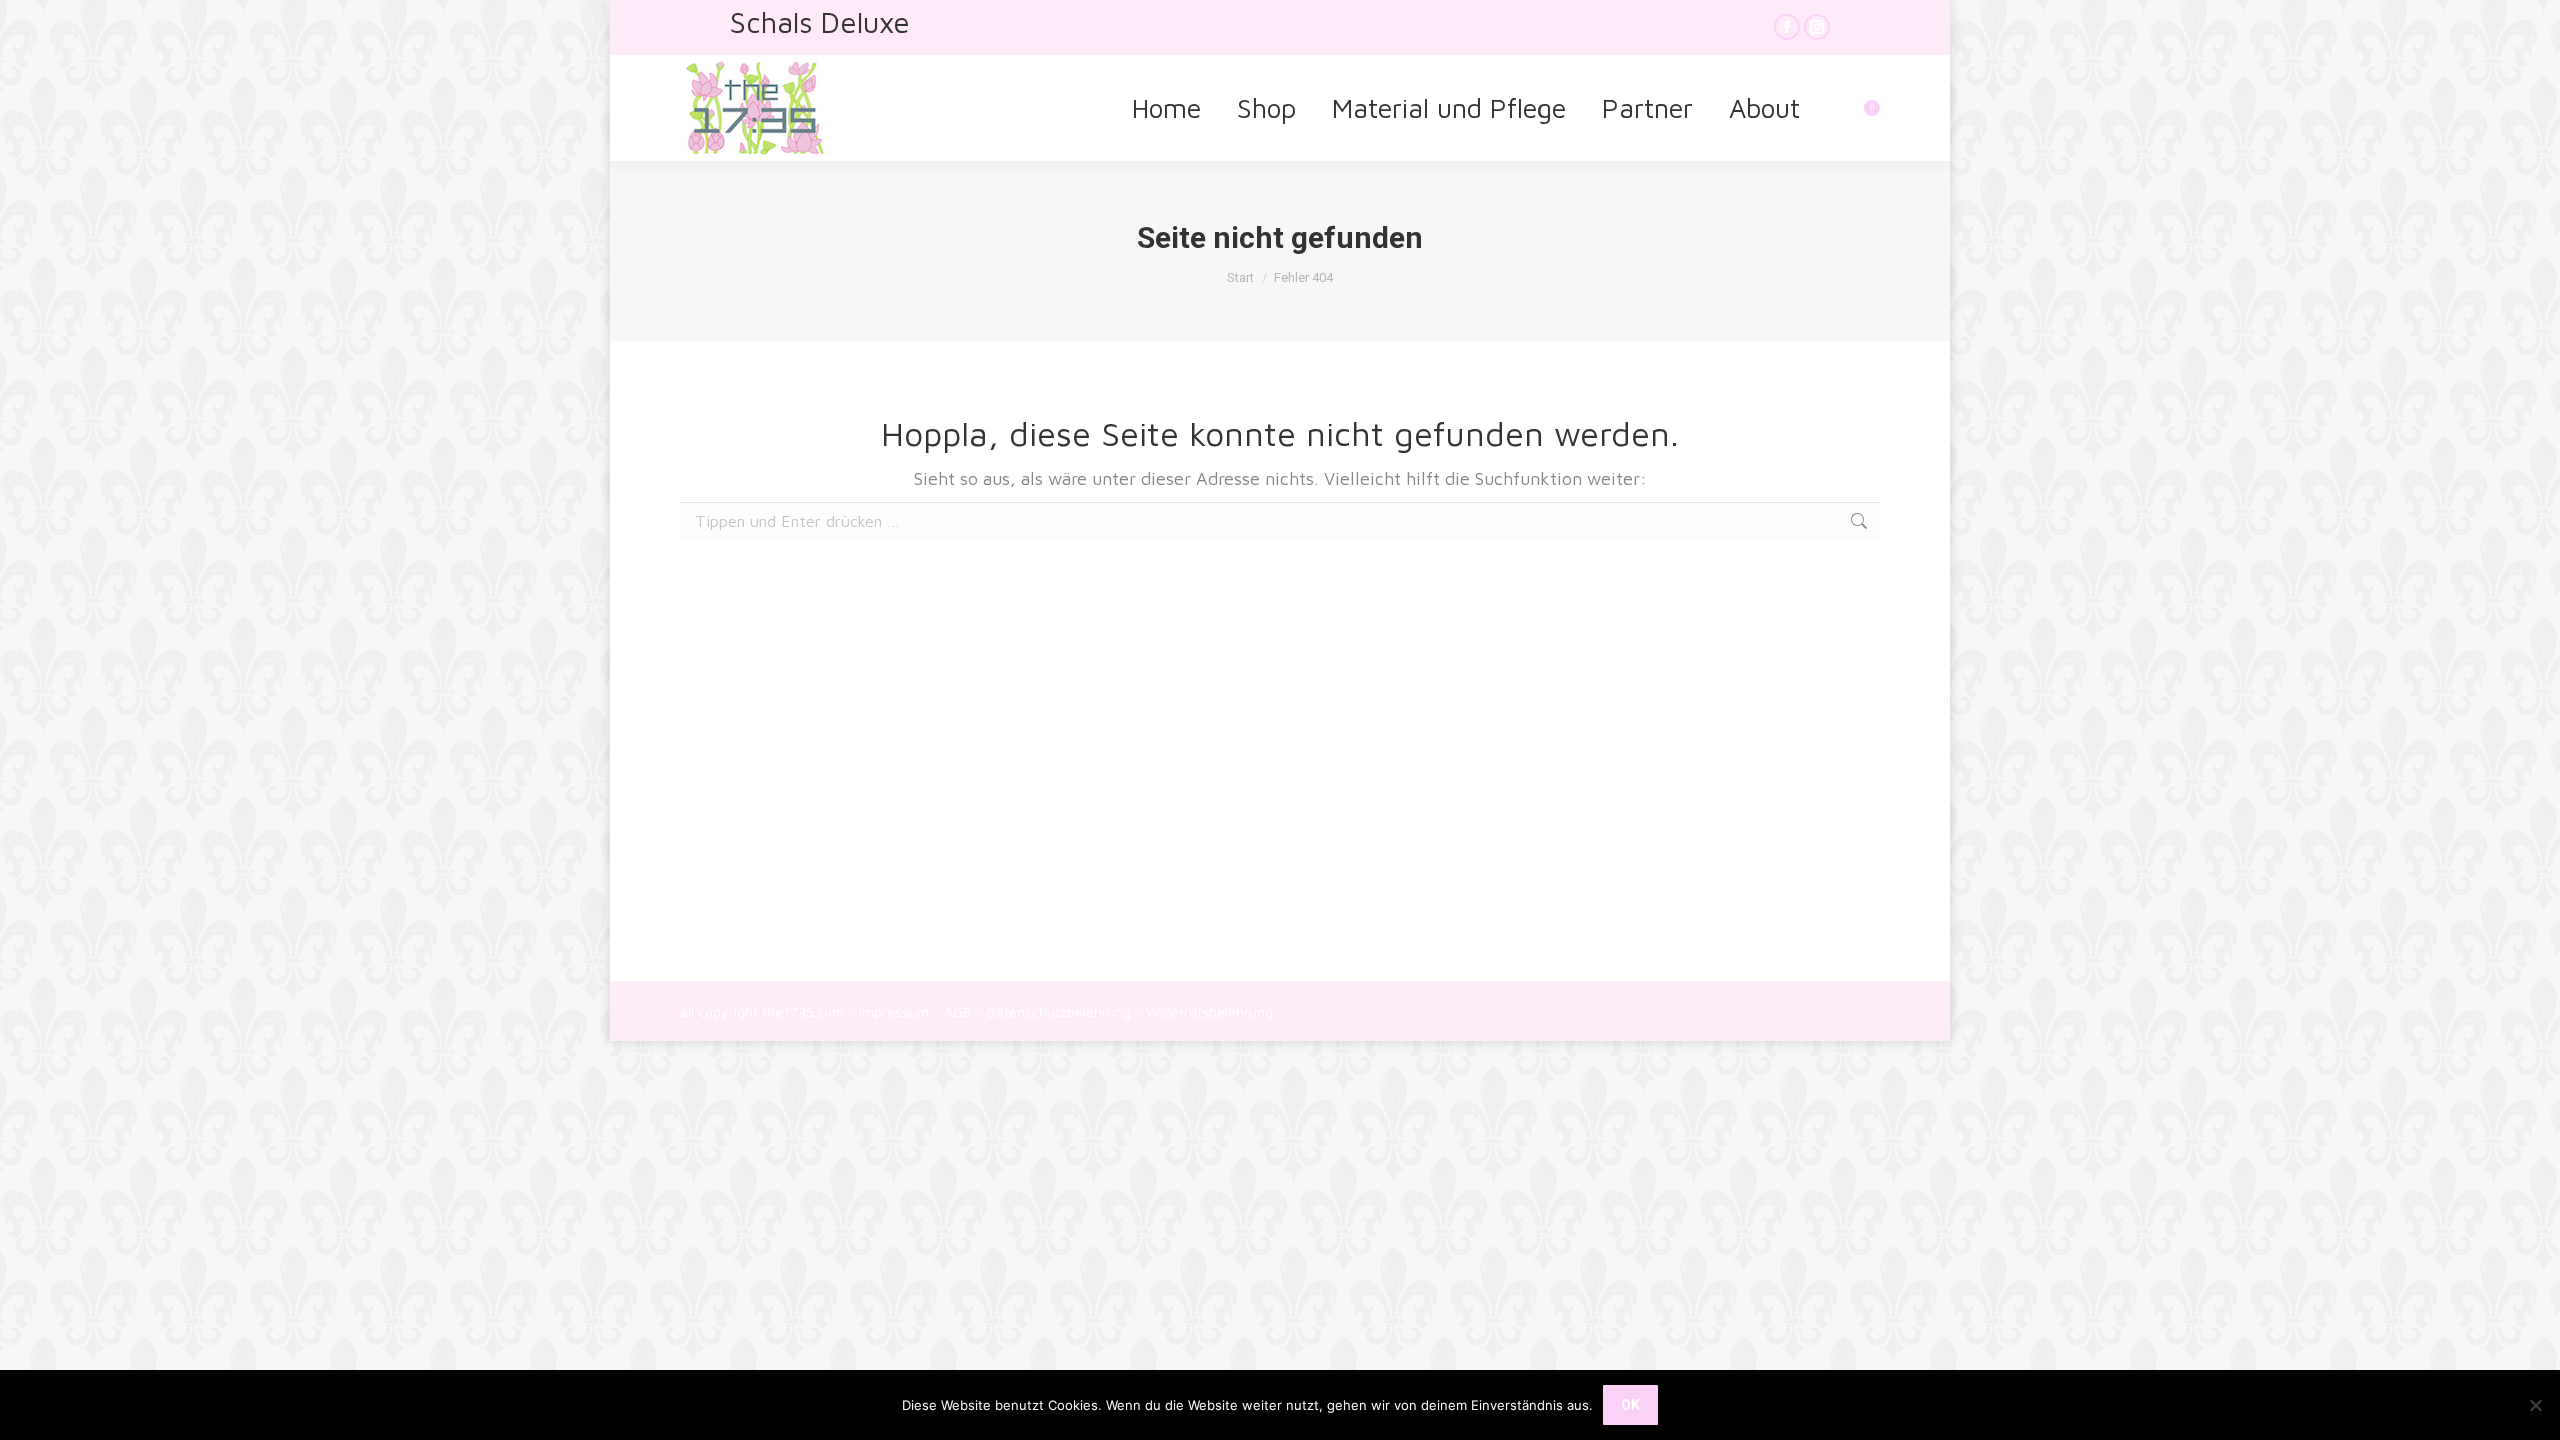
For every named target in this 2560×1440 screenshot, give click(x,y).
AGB (958, 1011)
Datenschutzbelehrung (1059, 1011)
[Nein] (2535, 1405)
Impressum (894, 1011)
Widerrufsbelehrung (1209, 1011)
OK (1630, 1405)
